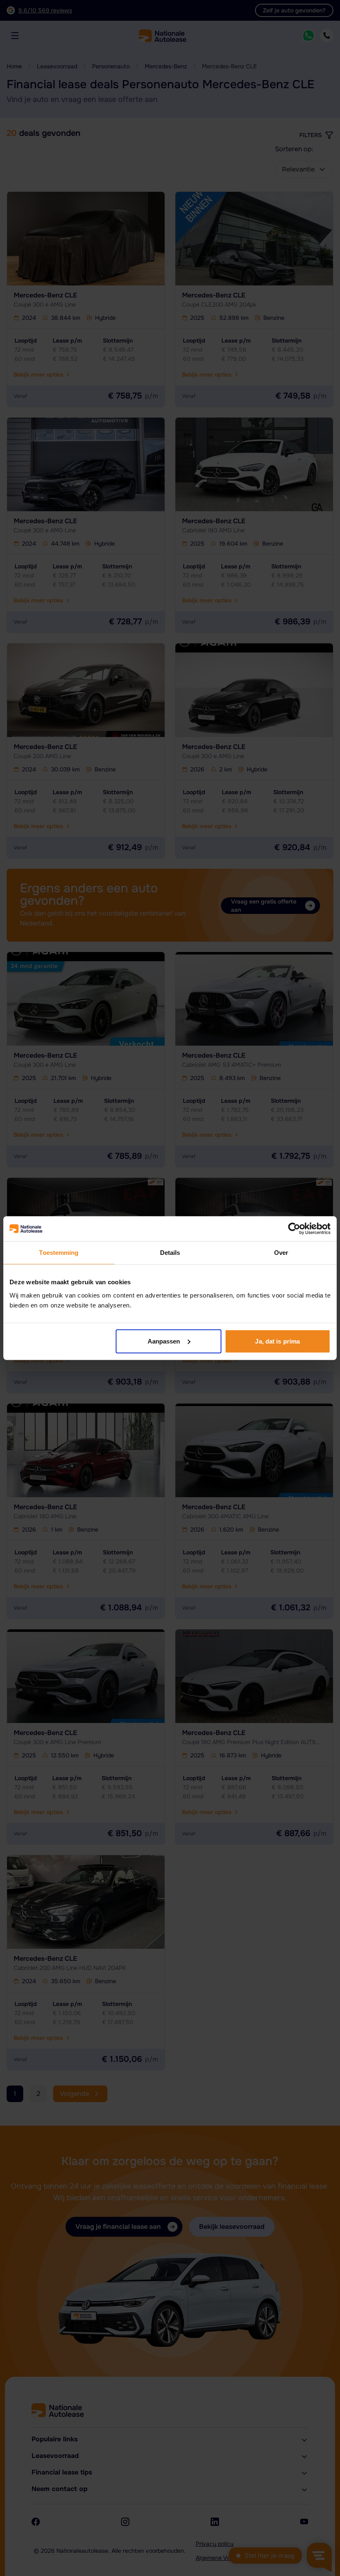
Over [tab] (281, 1253)
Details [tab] (170, 1253)
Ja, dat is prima (277, 1341)
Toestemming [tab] (59, 1253)
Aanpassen (164, 1341)
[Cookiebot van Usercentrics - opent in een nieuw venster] (294, 1229)
